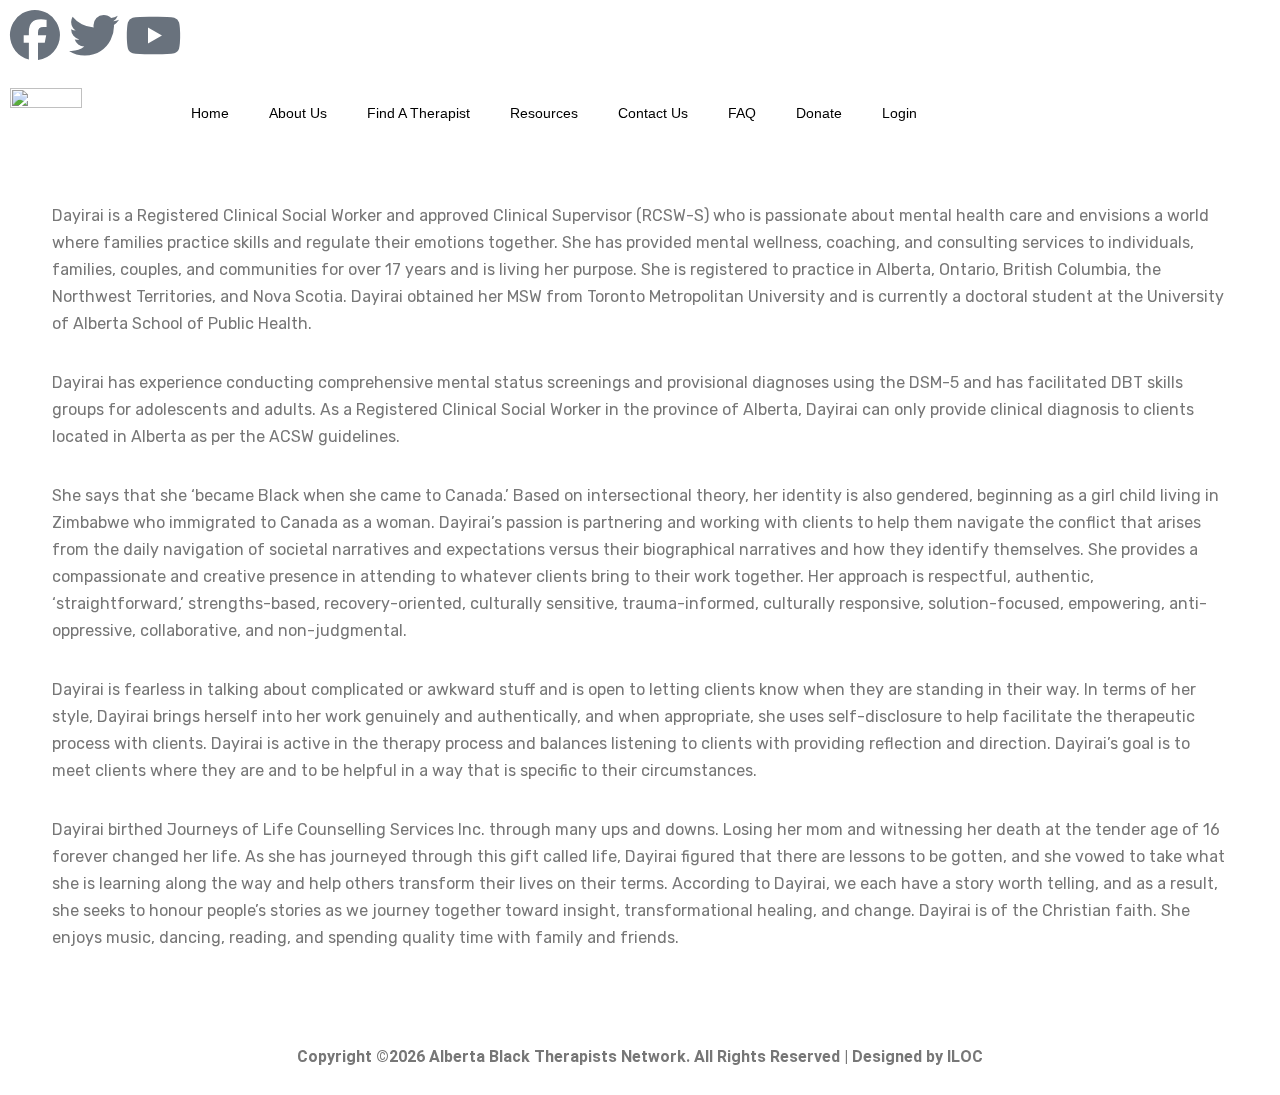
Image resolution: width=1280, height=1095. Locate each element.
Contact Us (653, 113)
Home (210, 113)
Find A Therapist (418, 113)
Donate (819, 113)
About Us (298, 113)
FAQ (742, 113)
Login (899, 113)
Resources (544, 113)
